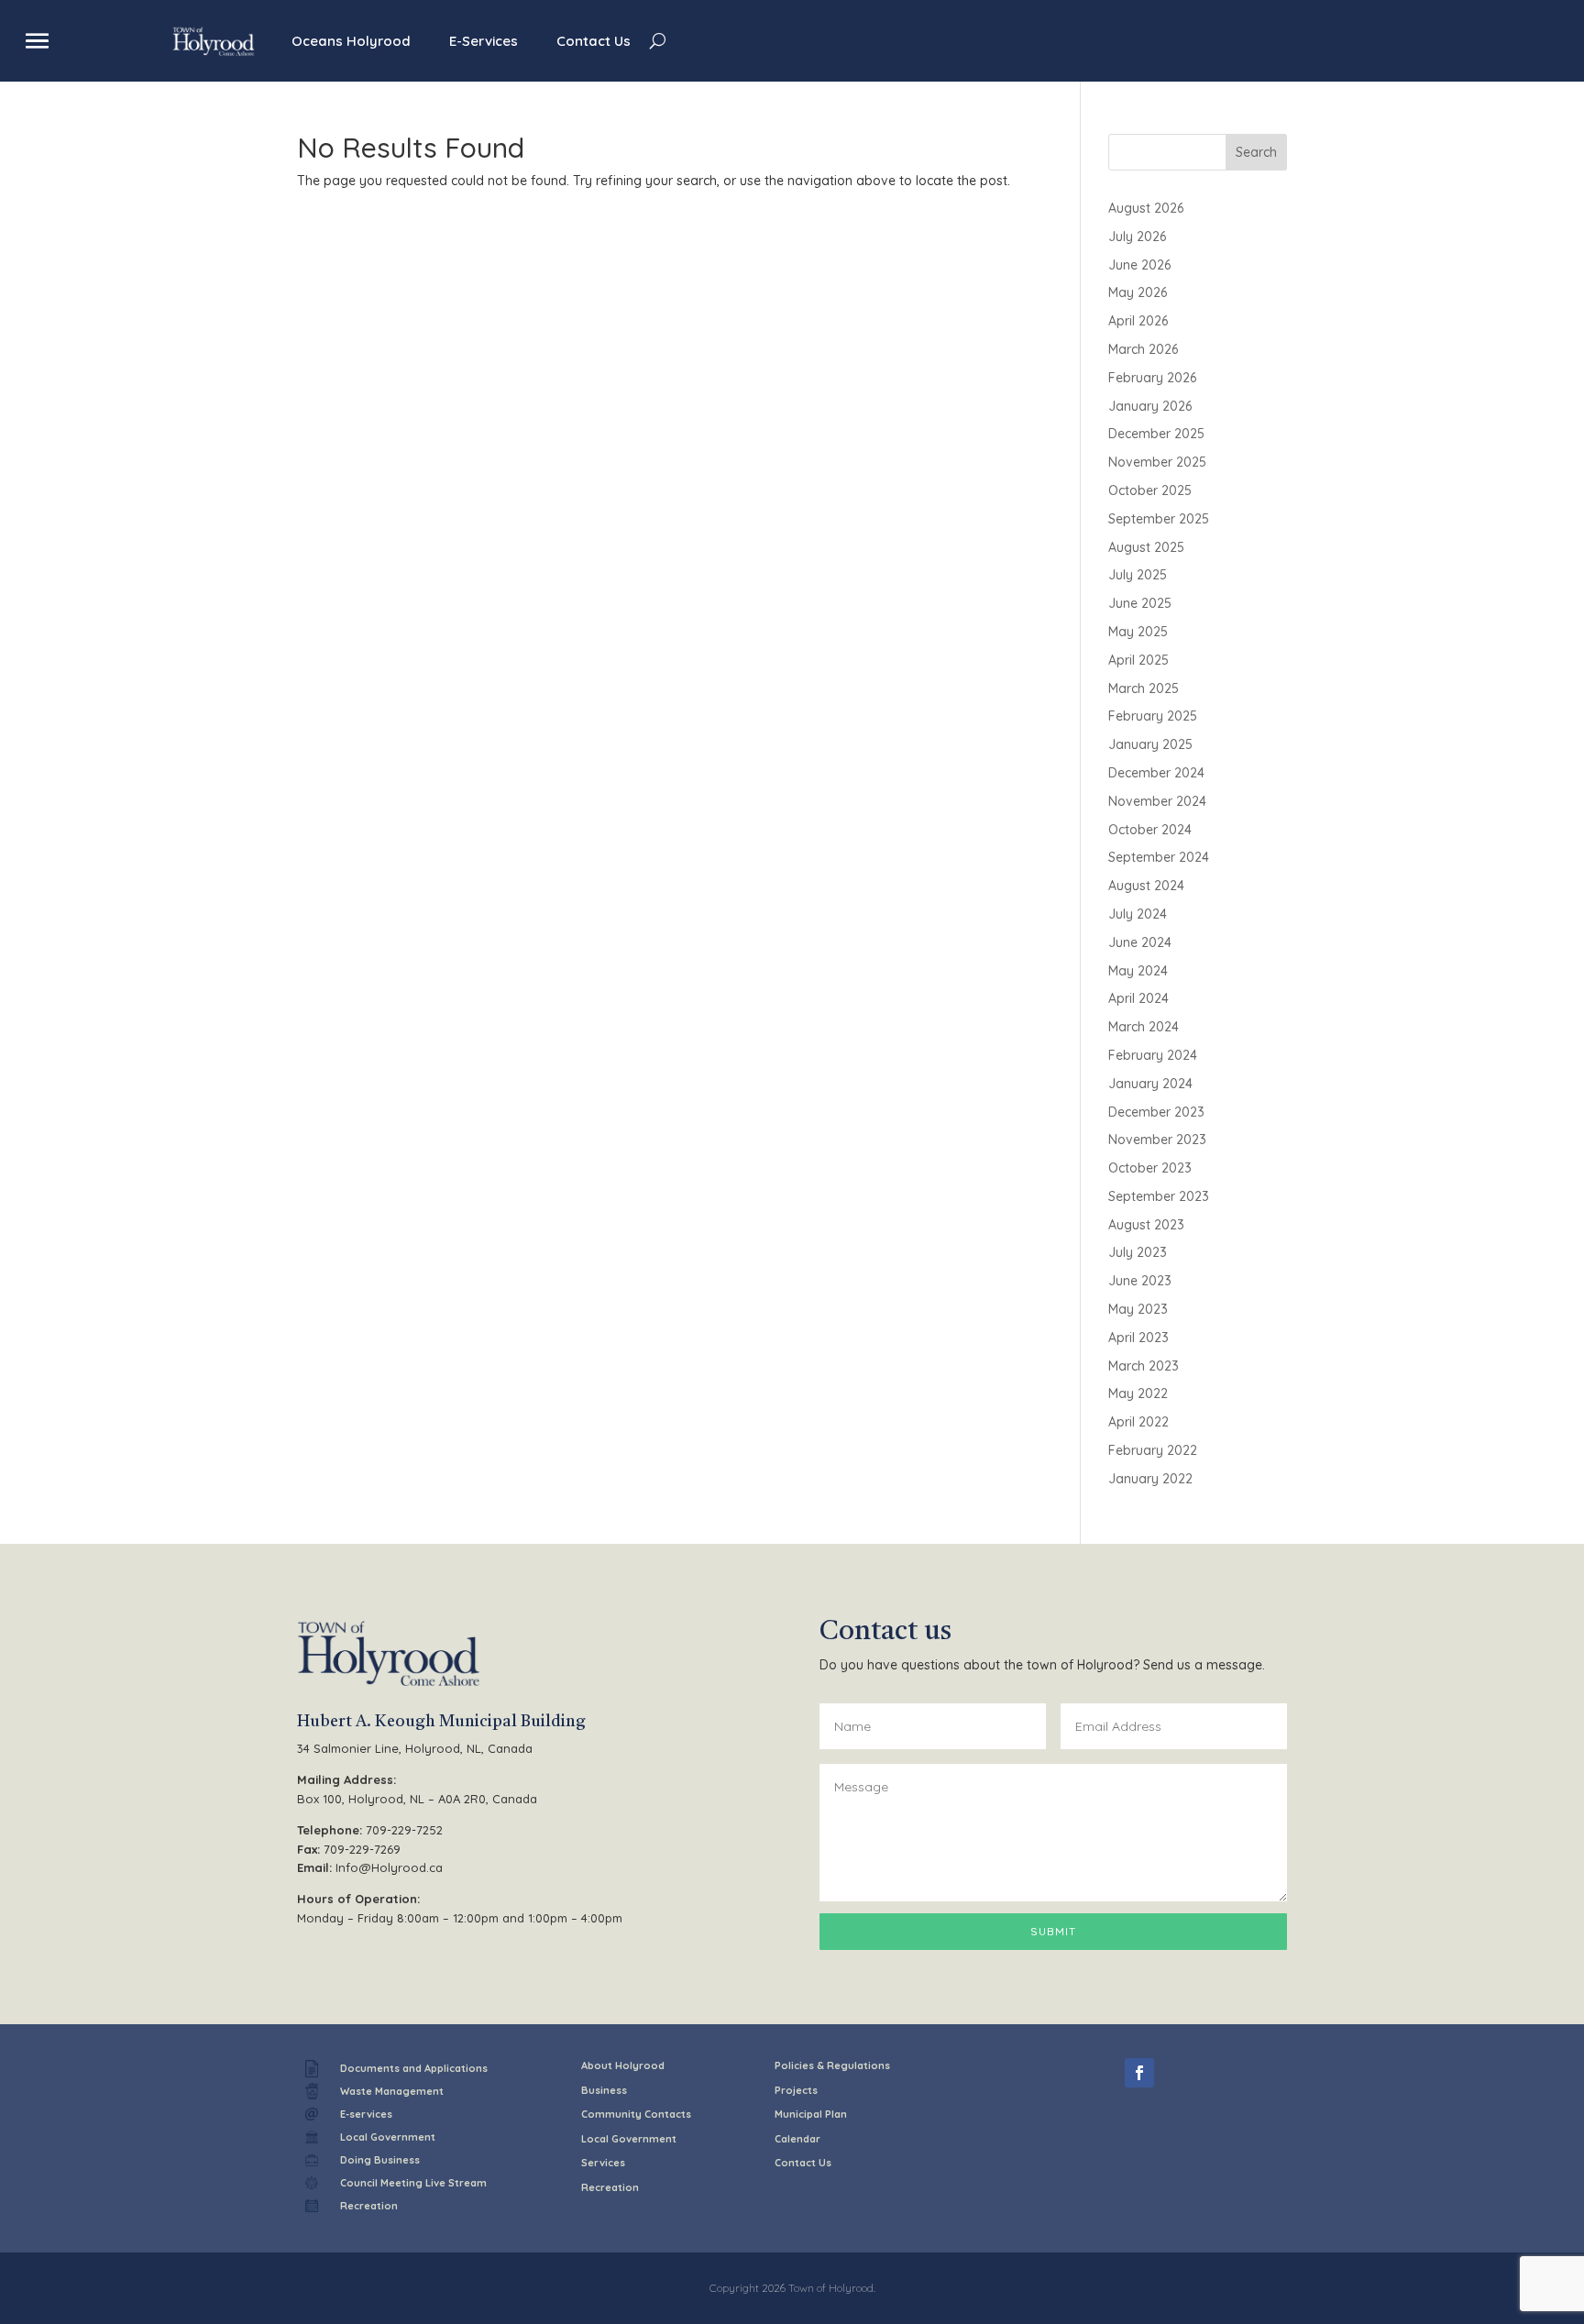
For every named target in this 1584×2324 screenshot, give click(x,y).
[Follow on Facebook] (1139, 2073)
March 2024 (1144, 1027)
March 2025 (1144, 688)
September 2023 (1159, 1196)
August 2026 (1146, 208)
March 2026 (1143, 349)
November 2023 (1157, 1140)
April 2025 (1138, 660)
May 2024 (1138, 971)
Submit (1053, 1931)
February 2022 (1153, 1450)
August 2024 (1146, 886)
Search (1256, 152)
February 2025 (1153, 716)
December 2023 (1156, 1112)
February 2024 (1153, 1055)
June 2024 (1140, 942)
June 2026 (1139, 265)
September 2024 (1159, 857)
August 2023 (1146, 1225)
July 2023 (1138, 1252)
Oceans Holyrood (351, 41)
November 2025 (1157, 462)
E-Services (484, 41)
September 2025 (1159, 519)
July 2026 (1137, 237)
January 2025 (1150, 744)
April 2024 (1138, 998)
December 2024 (1156, 773)
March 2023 (1144, 1366)
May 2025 (1138, 632)
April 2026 (1138, 321)
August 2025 (1146, 547)
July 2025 (1138, 575)
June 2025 (1140, 603)
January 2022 (1150, 1479)
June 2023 (1140, 1281)
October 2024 (1150, 830)
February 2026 (1152, 378)
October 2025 (1150, 490)
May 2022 (1138, 1393)
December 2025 (1156, 434)
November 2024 (1157, 801)
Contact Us (594, 41)
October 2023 (1150, 1168)
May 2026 (1138, 292)
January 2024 (1150, 1084)
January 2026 (1150, 406)
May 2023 (1138, 1309)
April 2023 (1138, 1338)
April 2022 (1138, 1422)
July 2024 (1138, 914)
